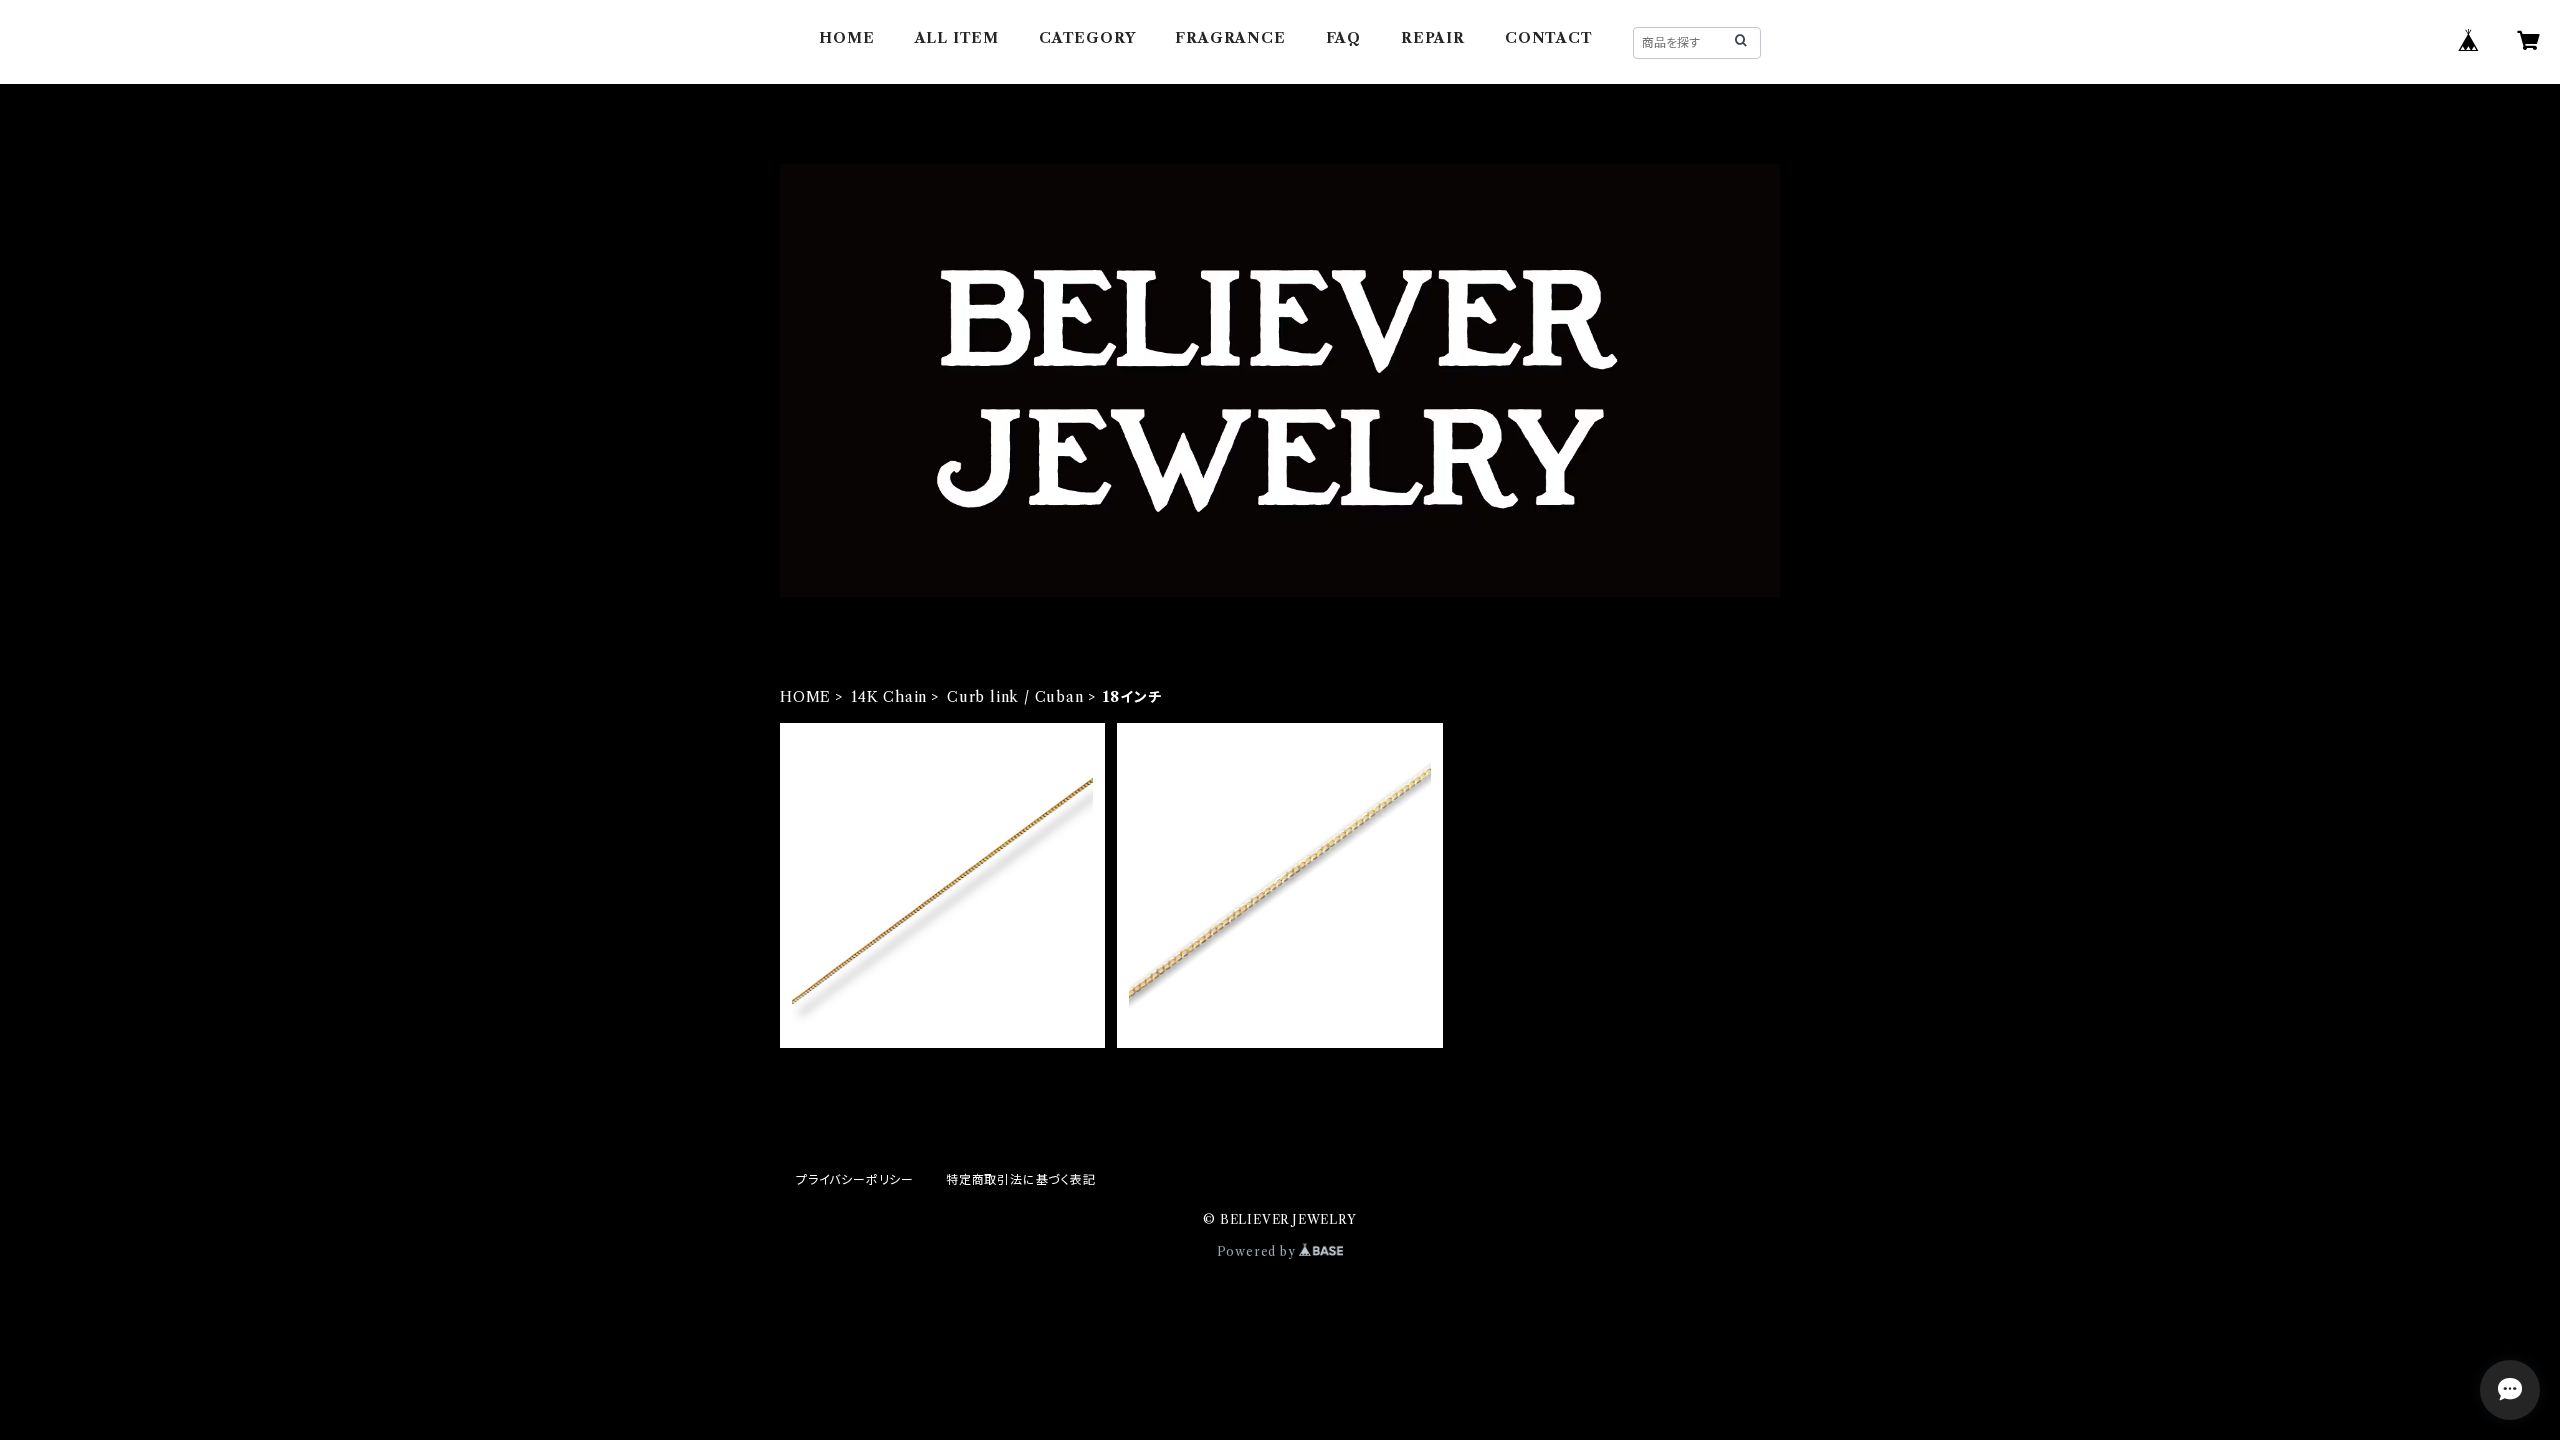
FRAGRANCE (1230, 38)
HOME (846, 38)
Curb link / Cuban (1015, 697)
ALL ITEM (957, 38)
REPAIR (1433, 38)
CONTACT (1549, 38)
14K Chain (889, 697)
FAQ (1343, 38)
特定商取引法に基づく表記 (1021, 1179)
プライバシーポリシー (855, 1179)
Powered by (1258, 1251)
